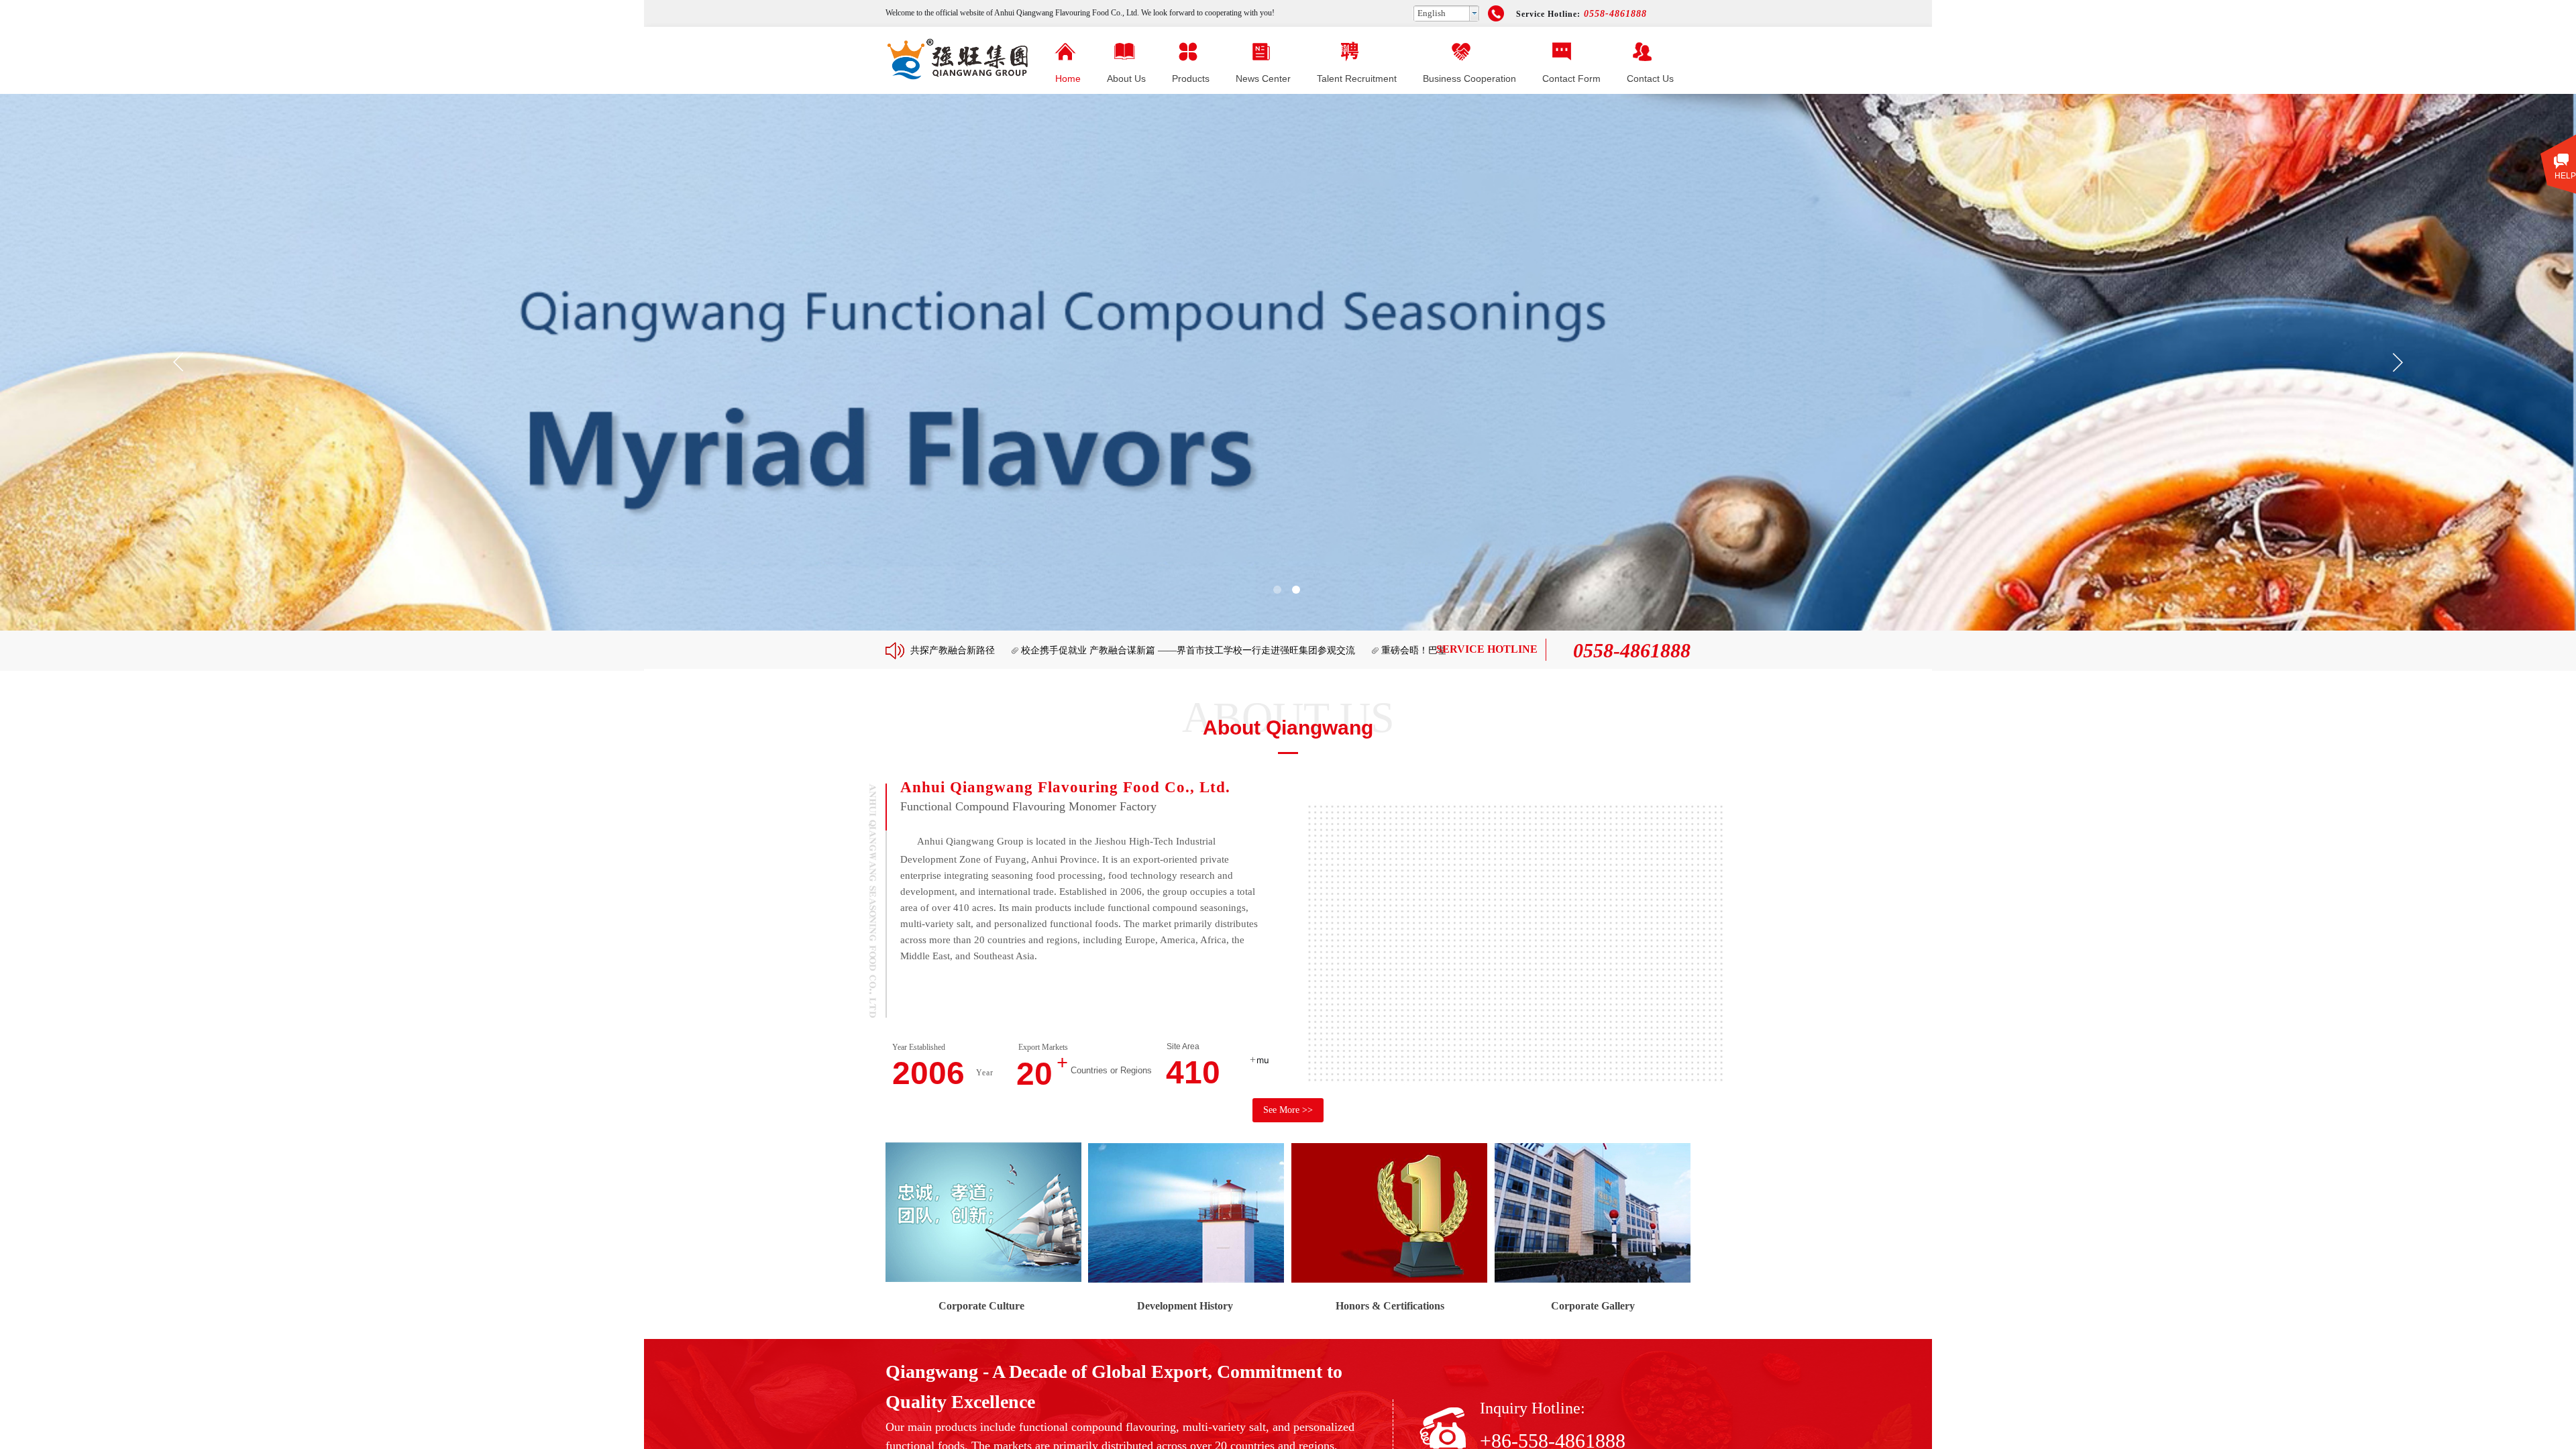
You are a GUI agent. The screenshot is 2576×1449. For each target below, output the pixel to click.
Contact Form (1571, 78)
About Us (1126, 78)
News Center (1263, 78)
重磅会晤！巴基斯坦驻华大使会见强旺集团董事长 (1399, 650)
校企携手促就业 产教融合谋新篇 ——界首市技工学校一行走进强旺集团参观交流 (1102, 650)
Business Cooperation (1469, 78)
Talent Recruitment (1357, 78)
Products (1191, 78)
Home (1068, 78)
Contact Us (1650, 78)
